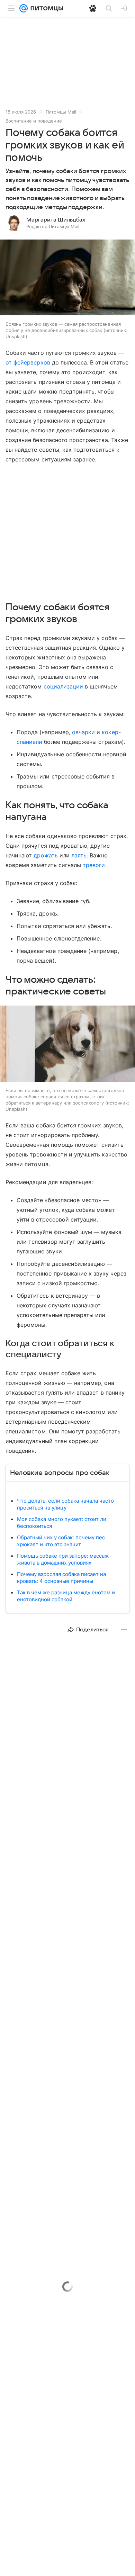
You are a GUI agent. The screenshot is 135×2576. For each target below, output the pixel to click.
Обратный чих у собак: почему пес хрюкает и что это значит (61, 1541)
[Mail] (24, 8)
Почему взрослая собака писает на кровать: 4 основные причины (61, 1578)
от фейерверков (28, 362)
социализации (64, 686)
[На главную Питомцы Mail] (45, 8)
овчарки (83, 732)
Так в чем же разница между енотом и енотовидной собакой (66, 1596)
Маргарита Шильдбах (56, 220)
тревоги (94, 865)
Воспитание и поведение (34, 121)
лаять (79, 855)
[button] (67, 278)
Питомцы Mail (61, 112)
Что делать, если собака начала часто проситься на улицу (65, 1504)
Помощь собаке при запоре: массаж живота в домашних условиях (63, 1559)
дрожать (46, 855)
